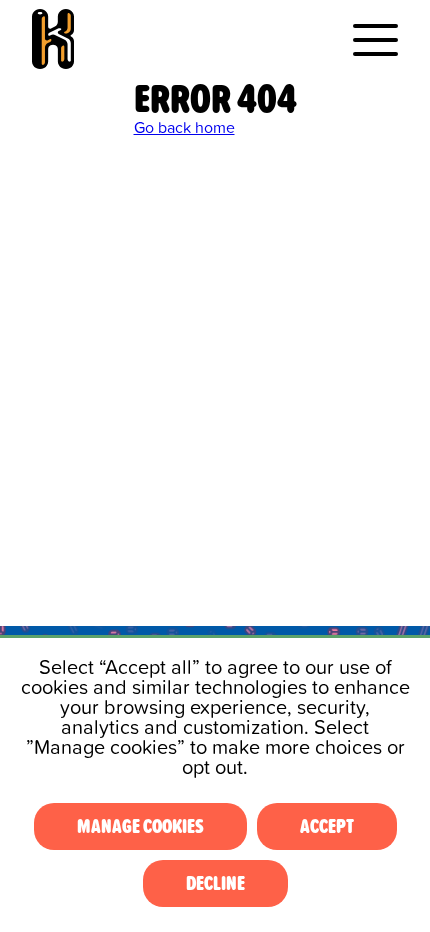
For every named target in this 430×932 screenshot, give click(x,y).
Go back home (184, 128)
